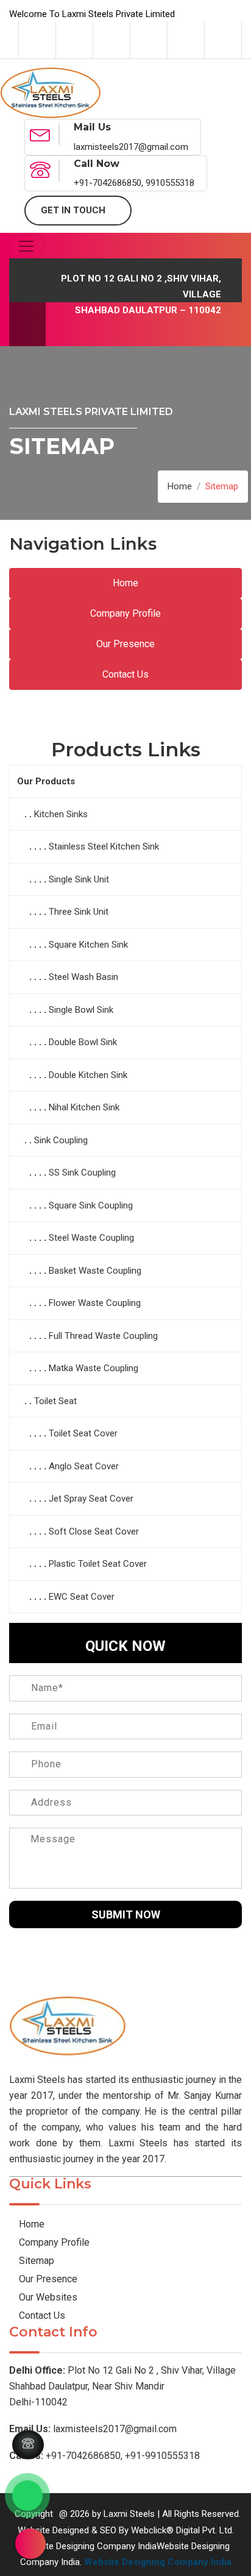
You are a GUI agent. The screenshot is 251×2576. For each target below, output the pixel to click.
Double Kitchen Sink (88, 1075)
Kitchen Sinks (61, 814)
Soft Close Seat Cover (94, 1531)
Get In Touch (74, 210)
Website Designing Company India (158, 2562)
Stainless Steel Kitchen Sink (104, 846)
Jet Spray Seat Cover (91, 1499)
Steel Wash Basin (83, 977)
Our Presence (125, 644)
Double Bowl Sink (83, 1042)
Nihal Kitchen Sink (84, 1107)
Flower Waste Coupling (95, 1303)
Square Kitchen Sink (88, 945)
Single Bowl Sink (81, 1010)
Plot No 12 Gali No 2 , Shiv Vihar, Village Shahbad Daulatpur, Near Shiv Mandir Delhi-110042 (122, 2386)
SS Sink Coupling (82, 1173)
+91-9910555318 (162, 2456)
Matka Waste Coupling (94, 1368)
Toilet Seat (55, 1401)
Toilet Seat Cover (83, 1433)
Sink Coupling (61, 1140)
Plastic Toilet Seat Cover (98, 1564)
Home (180, 486)
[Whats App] (27, 2496)
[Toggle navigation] (26, 246)
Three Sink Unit (79, 912)
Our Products (46, 781)
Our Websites (47, 2297)
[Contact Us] (28, 2445)
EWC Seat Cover (82, 1597)
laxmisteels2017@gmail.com (93, 2429)
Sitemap (35, 2261)
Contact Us (125, 674)
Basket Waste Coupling (95, 1271)
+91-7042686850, (66, 2456)
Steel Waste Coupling (91, 1238)
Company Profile (125, 613)
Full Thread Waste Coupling (103, 1336)
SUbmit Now (126, 1914)
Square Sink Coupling (91, 1205)
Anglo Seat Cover (84, 1466)
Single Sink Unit (79, 879)
